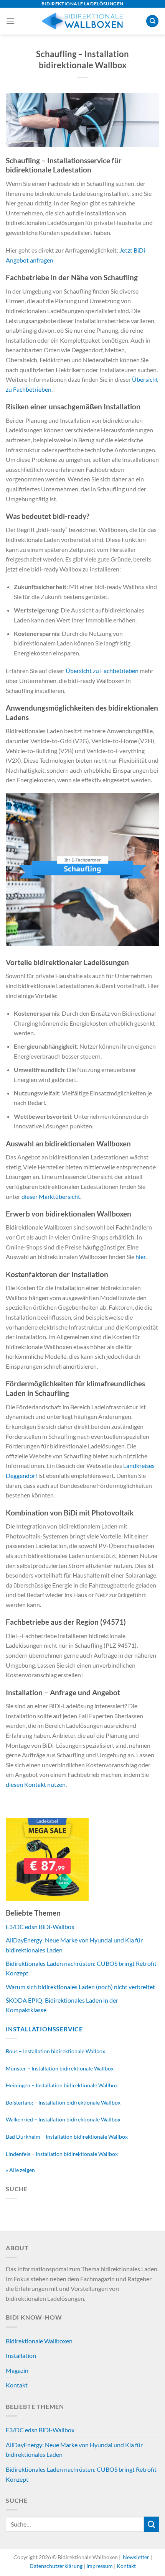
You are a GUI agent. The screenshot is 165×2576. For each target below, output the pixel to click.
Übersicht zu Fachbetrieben (102, 671)
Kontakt (17, 2385)
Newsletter (136, 2557)
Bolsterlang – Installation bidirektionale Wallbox (63, 2102)
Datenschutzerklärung (57, 2566)
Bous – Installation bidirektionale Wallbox (55, 2051)
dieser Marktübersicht (51, 1196)
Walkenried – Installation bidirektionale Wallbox (63, 2119)
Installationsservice (44, 2029)
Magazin (17, 2370)
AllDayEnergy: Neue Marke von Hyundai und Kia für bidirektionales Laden (74, 2450)
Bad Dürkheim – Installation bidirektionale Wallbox (67, 2137)
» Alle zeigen (20, 2170)
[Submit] (152, 2524)
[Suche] (152, 21)
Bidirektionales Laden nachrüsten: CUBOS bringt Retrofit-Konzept (82, 2474)
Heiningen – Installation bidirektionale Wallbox (62, 2085)
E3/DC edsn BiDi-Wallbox (40, 1927)
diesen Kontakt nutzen (36, 1784)
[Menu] (10, 21)
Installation (21, 2355)
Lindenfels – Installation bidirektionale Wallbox (62, 2154)
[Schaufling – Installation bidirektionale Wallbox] (82, 119)
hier (140, 1257)
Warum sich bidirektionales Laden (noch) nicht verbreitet (80, 1987)
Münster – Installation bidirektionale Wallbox (60, 2068)
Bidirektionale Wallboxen (39, 2341)
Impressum (100, 2566)
